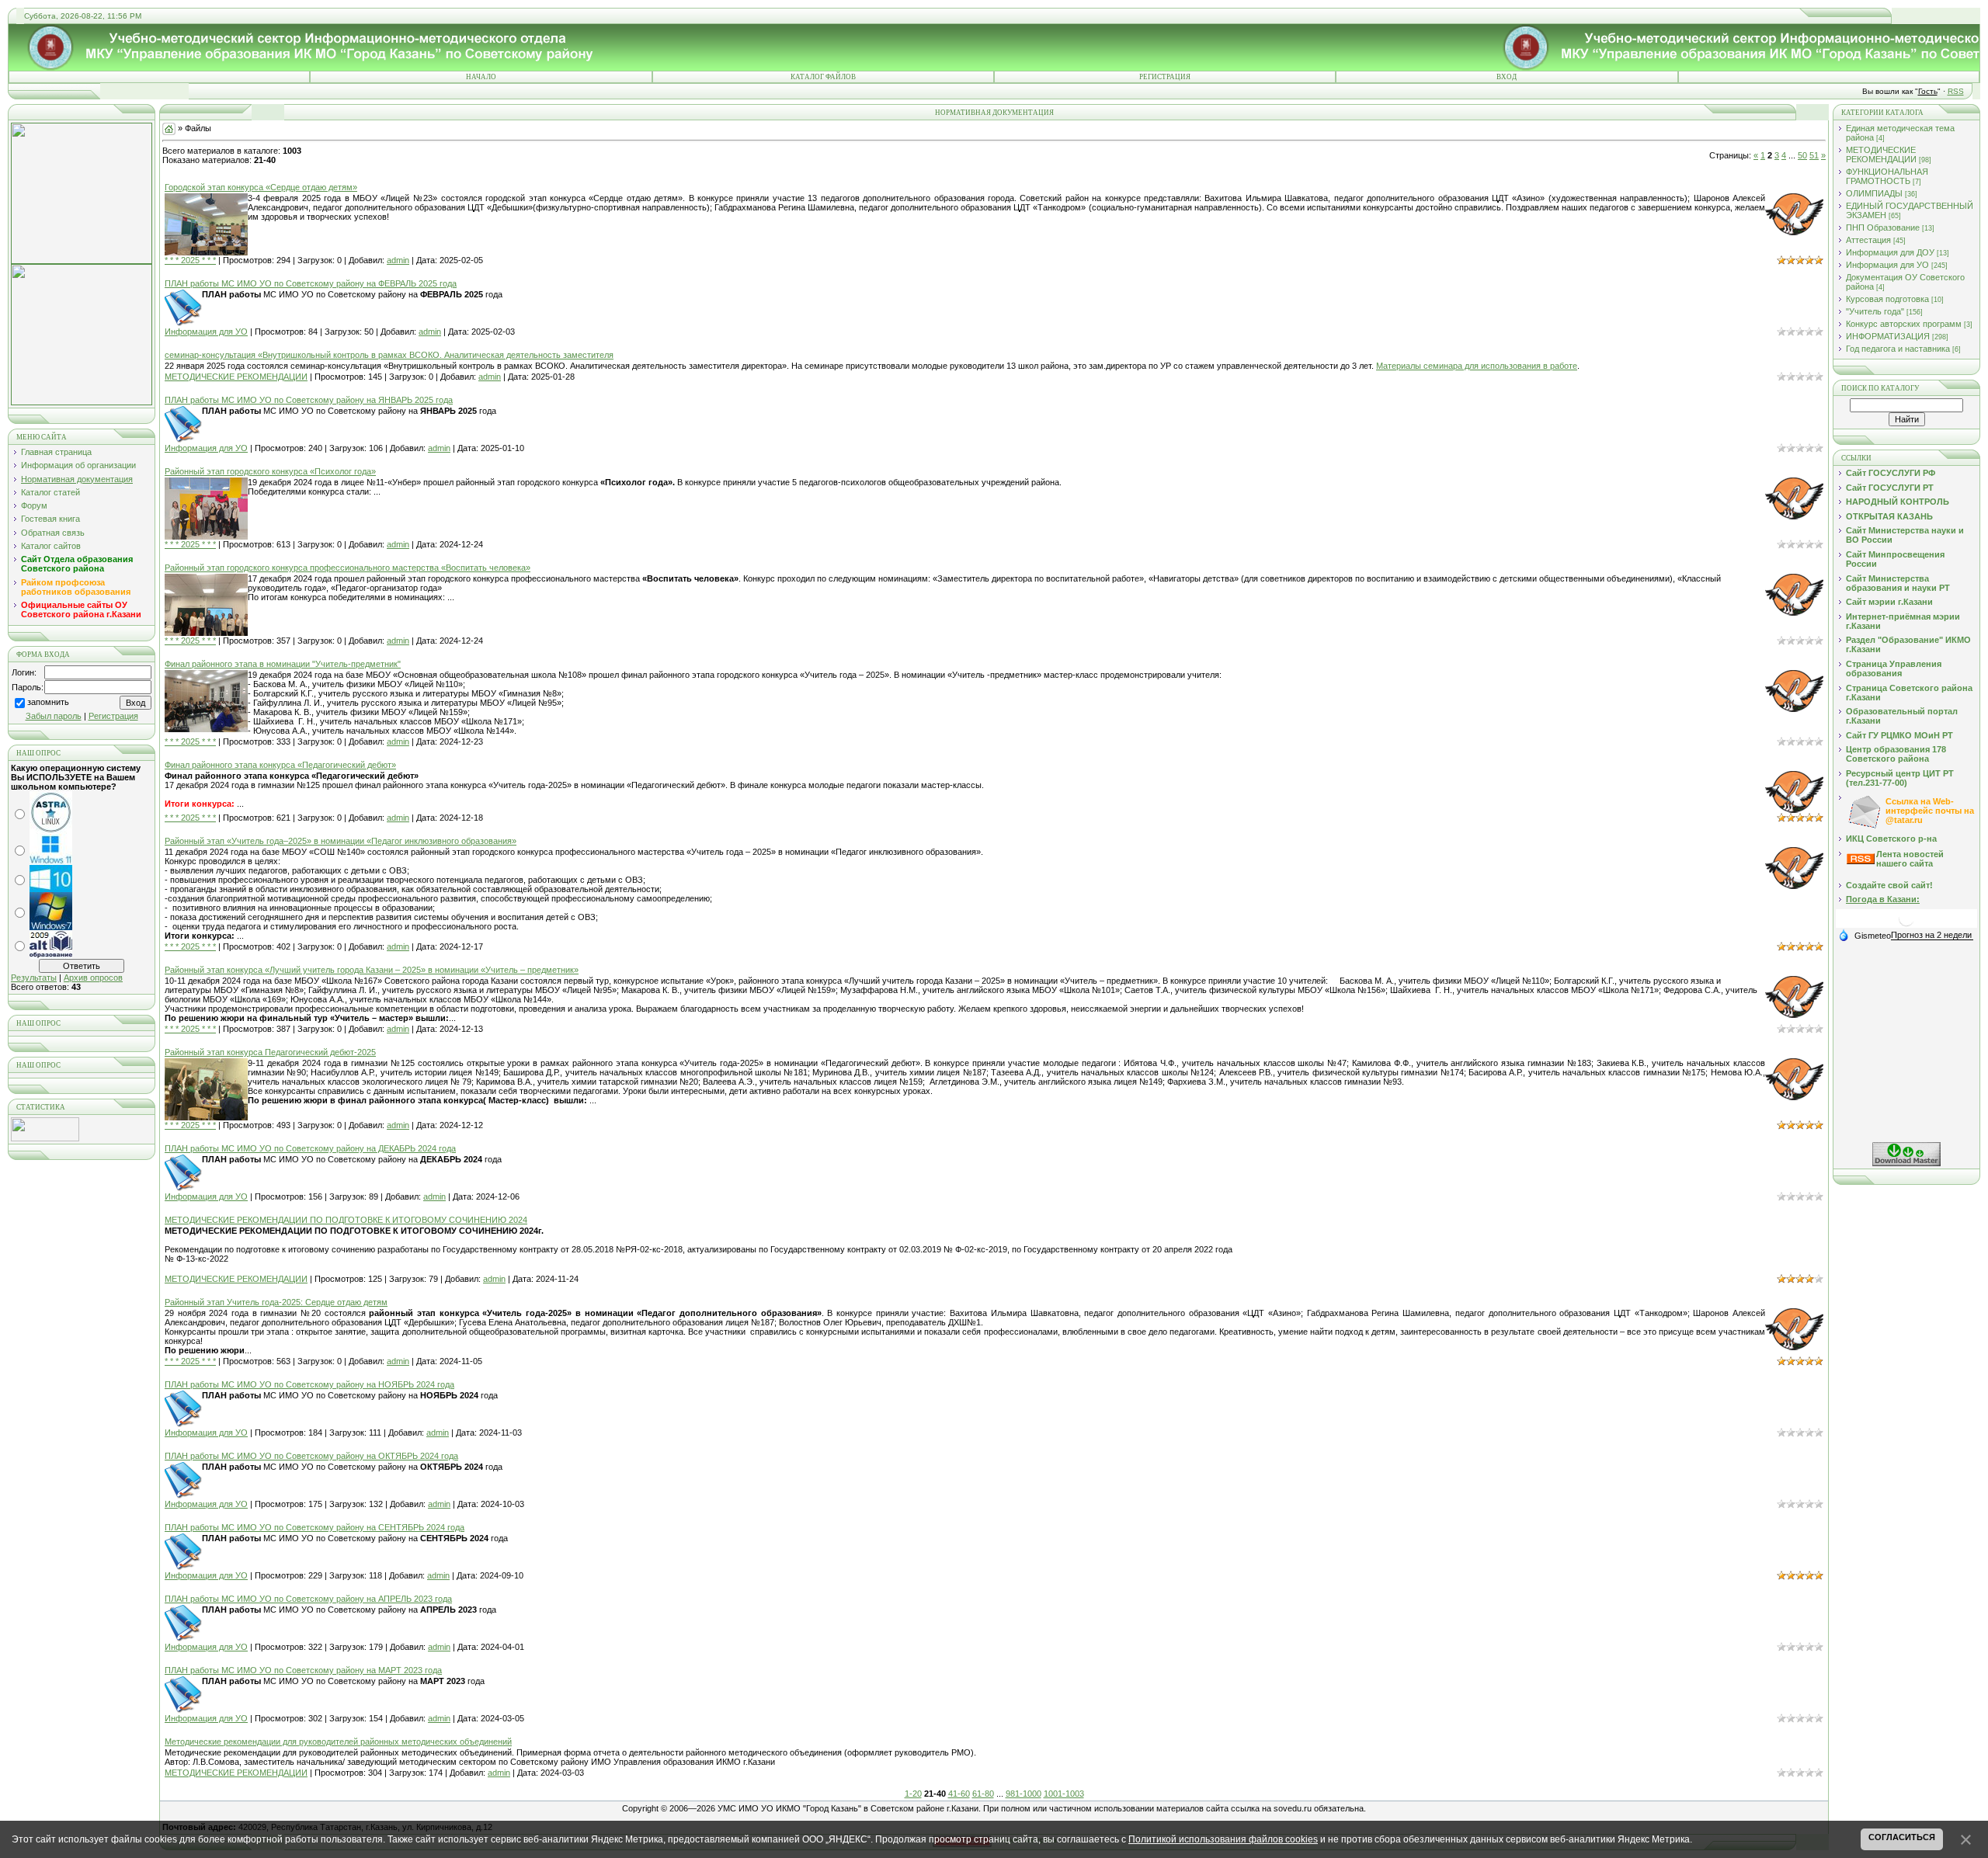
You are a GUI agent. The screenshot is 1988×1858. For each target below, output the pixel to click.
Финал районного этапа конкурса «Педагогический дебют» (280, 765)
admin (398, 260)
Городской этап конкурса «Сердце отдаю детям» (261, 187)
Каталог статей (50, 492)
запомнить (48, 703)
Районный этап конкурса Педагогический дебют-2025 (270, 1052)
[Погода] (1865, 935)
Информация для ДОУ (1890, 252)
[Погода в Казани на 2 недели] (1932, 935)
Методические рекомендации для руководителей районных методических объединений (338, 1742)
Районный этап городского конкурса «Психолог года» (270, 471)
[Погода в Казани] (1906, 924)
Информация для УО (206, 332)
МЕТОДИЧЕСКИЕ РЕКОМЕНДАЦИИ (236, 377)
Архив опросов (93, 978)
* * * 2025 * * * (190, 260)
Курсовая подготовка (1887, 299)
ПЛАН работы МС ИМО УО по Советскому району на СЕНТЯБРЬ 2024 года (315, 1527)
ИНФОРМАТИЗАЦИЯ (1888, 336)
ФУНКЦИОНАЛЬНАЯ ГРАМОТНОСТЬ (1887, 176)
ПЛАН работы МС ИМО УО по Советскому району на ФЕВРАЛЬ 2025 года (311, 283)
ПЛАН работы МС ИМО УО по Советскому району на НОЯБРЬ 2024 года (309, 1384)
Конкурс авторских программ (1904, 324)
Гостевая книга (50, 519)
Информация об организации (78, 465)
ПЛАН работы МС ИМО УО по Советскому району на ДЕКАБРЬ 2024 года (310, 1148)
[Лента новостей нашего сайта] (1861, 861)
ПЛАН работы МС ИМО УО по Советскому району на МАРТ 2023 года (303, 1670)
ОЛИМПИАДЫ (1874, 193)
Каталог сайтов (51, 546)
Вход (1507, 77)
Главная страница (56, 452)
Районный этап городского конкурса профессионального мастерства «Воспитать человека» (348, 568)
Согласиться (1902, 1837)
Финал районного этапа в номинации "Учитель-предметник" (283, 664)
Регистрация (1165, 77)
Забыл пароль (54, 716)
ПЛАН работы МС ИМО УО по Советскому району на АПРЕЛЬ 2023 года (308, 1599)
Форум (34, 505)
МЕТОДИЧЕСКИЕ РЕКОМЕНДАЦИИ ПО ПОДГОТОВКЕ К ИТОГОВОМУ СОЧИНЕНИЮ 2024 (346, 1220)
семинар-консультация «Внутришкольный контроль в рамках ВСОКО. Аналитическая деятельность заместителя (389, 355)
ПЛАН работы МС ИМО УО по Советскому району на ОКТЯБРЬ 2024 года (311, 1456)
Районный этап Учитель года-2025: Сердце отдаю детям (276, 1302)
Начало (481, 77)
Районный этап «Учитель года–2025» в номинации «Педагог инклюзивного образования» (341, 841)
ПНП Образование (1883, 227)
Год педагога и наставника (1898, 349)
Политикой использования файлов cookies (1223, 1839)
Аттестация (1868, 240)
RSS (1956, 91)
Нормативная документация (77, 479)
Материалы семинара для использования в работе (1477, 366)
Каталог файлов (823, 77)
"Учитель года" (1875, 311)
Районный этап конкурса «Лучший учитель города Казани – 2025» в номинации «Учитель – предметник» (372, 970)
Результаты (34, 978)
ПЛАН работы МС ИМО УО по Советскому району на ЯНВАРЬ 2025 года (309, 400)
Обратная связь (53, 533)
